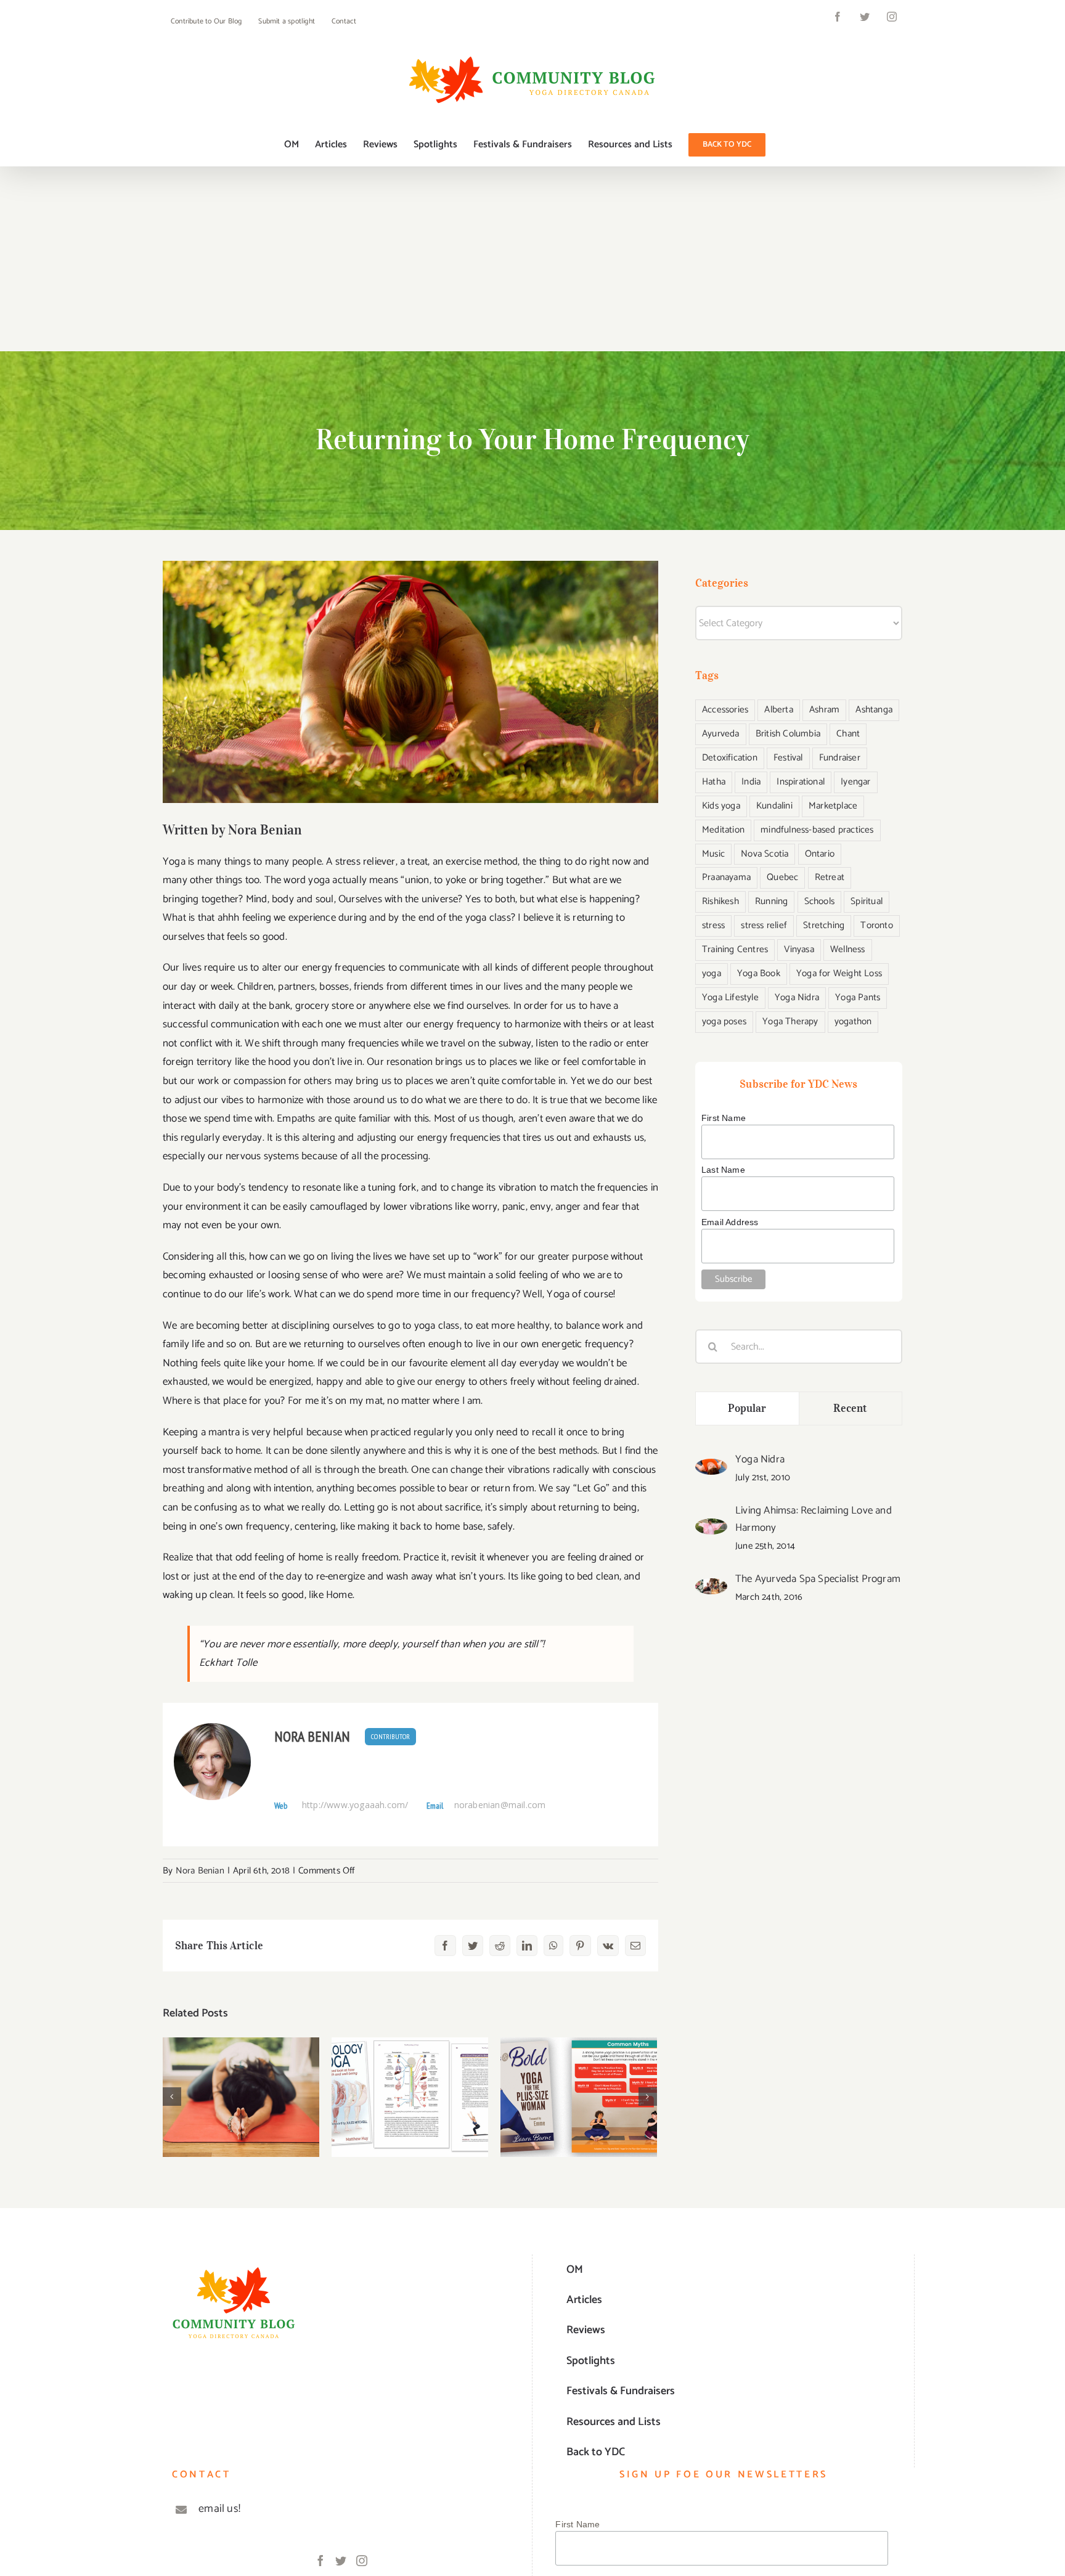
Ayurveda (721, 734)
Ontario (820, 854)
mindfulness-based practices (817, 830)
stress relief (764, 925)
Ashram (824, 710)
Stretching (824, 925)
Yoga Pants (858, 997)
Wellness (848, 949)
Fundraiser (840, 758)
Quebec (782, 877)
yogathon (853, 1021)
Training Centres (735, 949)
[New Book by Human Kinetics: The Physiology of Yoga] (410, 2097)
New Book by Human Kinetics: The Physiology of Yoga (410, 2070)
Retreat (830, 877)
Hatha (714, 782)
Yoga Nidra (797, 997)
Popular (747, 1408)
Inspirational (801, 782)
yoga (712, 973)
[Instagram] (362, 2561)
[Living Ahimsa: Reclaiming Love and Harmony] (711, 1528)
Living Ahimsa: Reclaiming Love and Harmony (814, 1519)
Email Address (730, 1222)
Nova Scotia (765, 854)
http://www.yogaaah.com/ (355, 1805)
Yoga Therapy (790, 1021)
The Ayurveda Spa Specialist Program (818, 1579)
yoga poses (724, 1021)
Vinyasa (799, 949)
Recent (850, 1408)
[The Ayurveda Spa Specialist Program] (711, 1588)
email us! (219, 2509)
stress (713, 925)
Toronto (876, 925)
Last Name (723, 1170)
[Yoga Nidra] (711, 1468)
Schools (819, 901)
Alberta (778, 710)
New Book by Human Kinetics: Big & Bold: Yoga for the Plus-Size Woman (579, 2070)
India (751, 782)
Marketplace (833, 806)
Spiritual (867, 901)
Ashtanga (874, 710)
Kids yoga (721, 806)
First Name (724, 1118)
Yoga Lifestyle (730, 997)
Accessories (725, 710)
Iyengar (855, 782)
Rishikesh (720, 901)
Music (713, 854)
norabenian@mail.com (500, 1805)
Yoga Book (759, 973)
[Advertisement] (532, 259)
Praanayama (726, 877)
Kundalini (774, 806)
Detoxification (730, 758)
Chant (848, 734)
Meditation (723, 830)
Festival (788, 758)
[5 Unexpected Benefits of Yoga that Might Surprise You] (241, 2097)
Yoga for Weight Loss (839, 973)
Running (771, 901)
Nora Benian (312, 1736)
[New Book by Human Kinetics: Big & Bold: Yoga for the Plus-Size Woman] (579, 2097)
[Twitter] (341, 2561)
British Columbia (788, 734)
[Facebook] (320, 2561)
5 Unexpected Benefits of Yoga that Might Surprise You (241, 2070)
